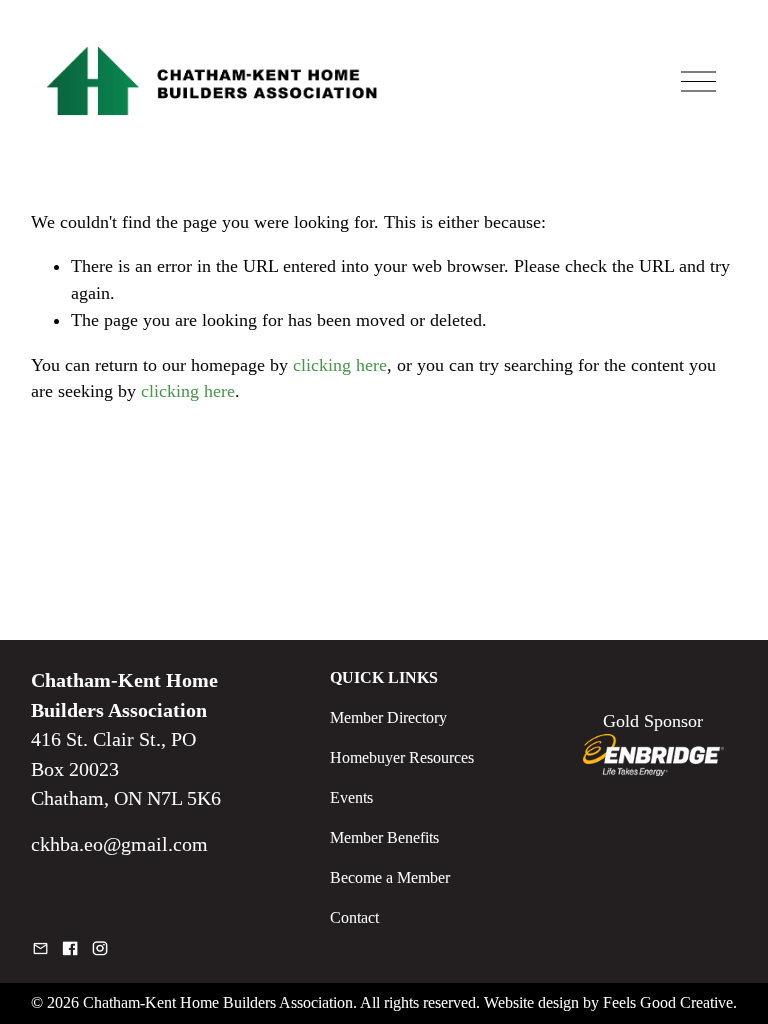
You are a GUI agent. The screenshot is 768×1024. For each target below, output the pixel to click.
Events (351, 797)
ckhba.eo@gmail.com (119, 844)
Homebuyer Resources (402, 757)
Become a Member (390, 877)
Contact (354, 917)
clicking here (340, 365)
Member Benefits (384, 837)
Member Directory (388, 717)
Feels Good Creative (668, 1002)
